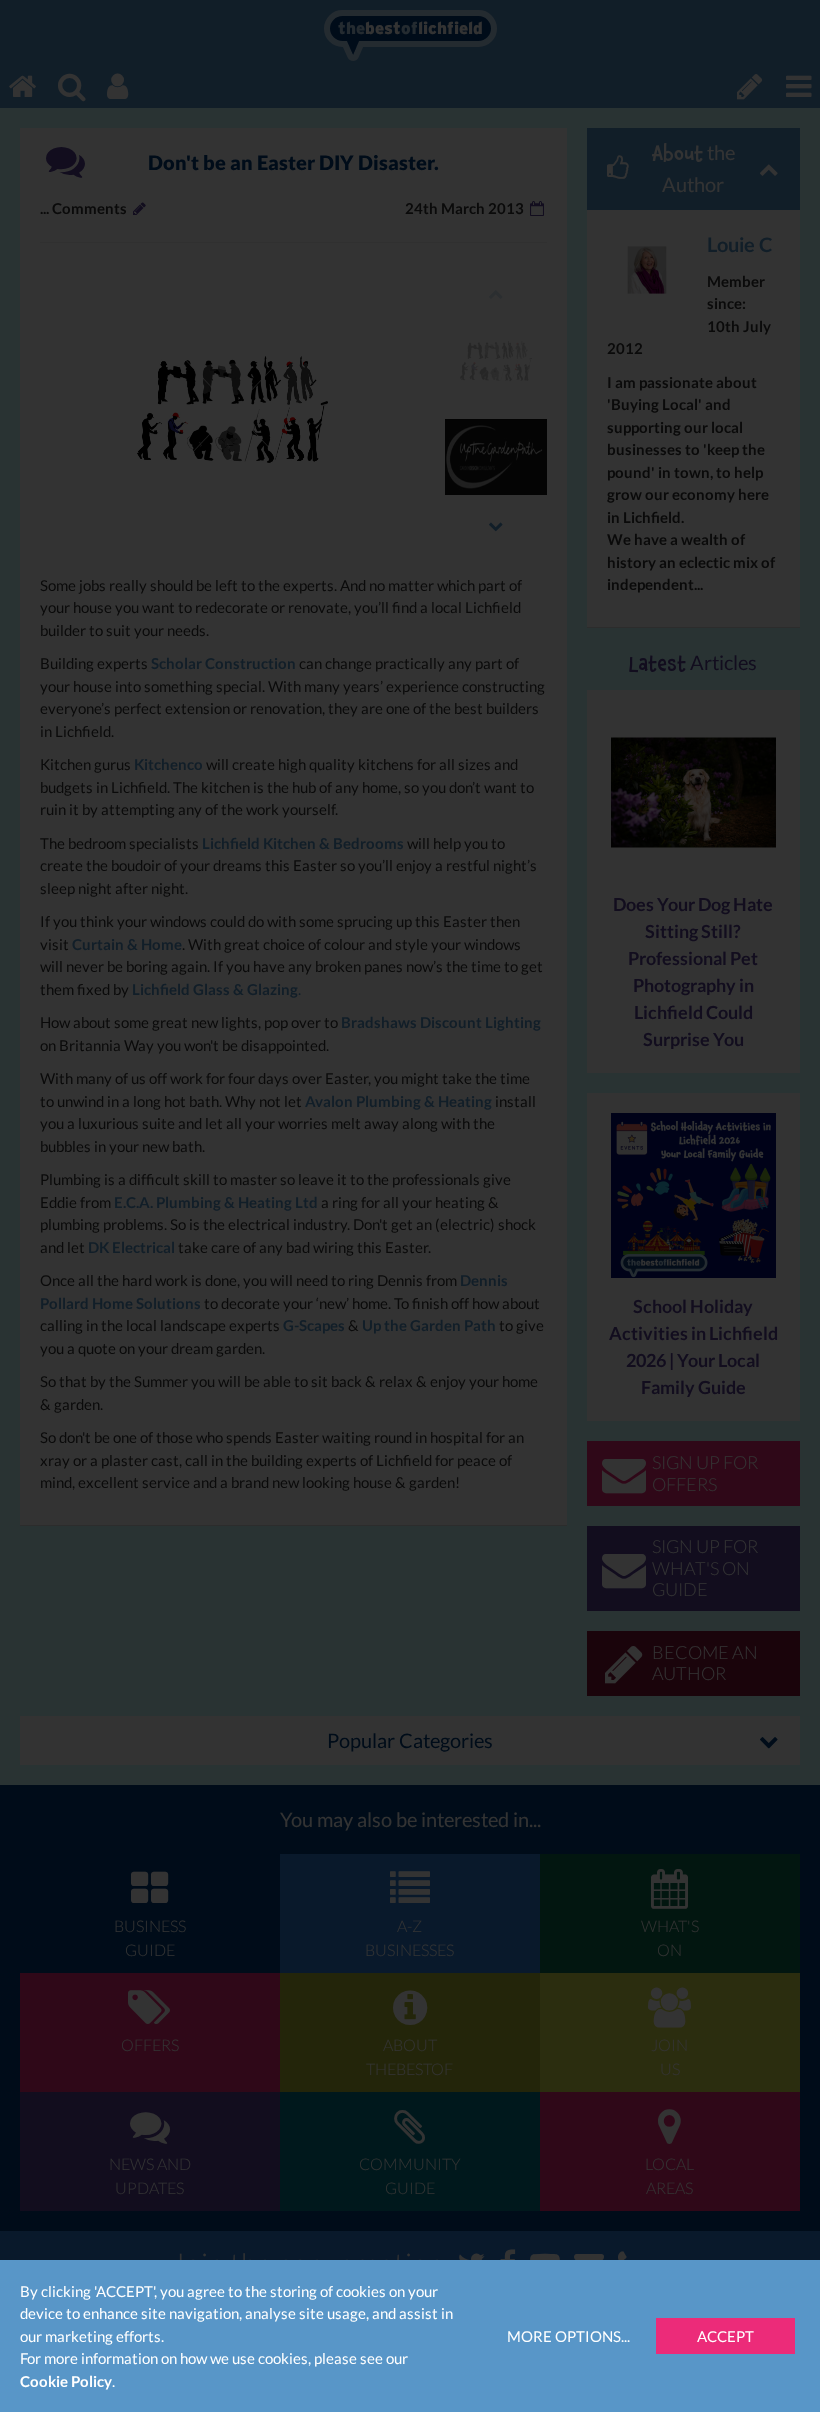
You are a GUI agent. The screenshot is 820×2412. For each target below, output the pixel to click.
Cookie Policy (66, 2381)
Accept (725, 2336)
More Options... (568, 2336)
